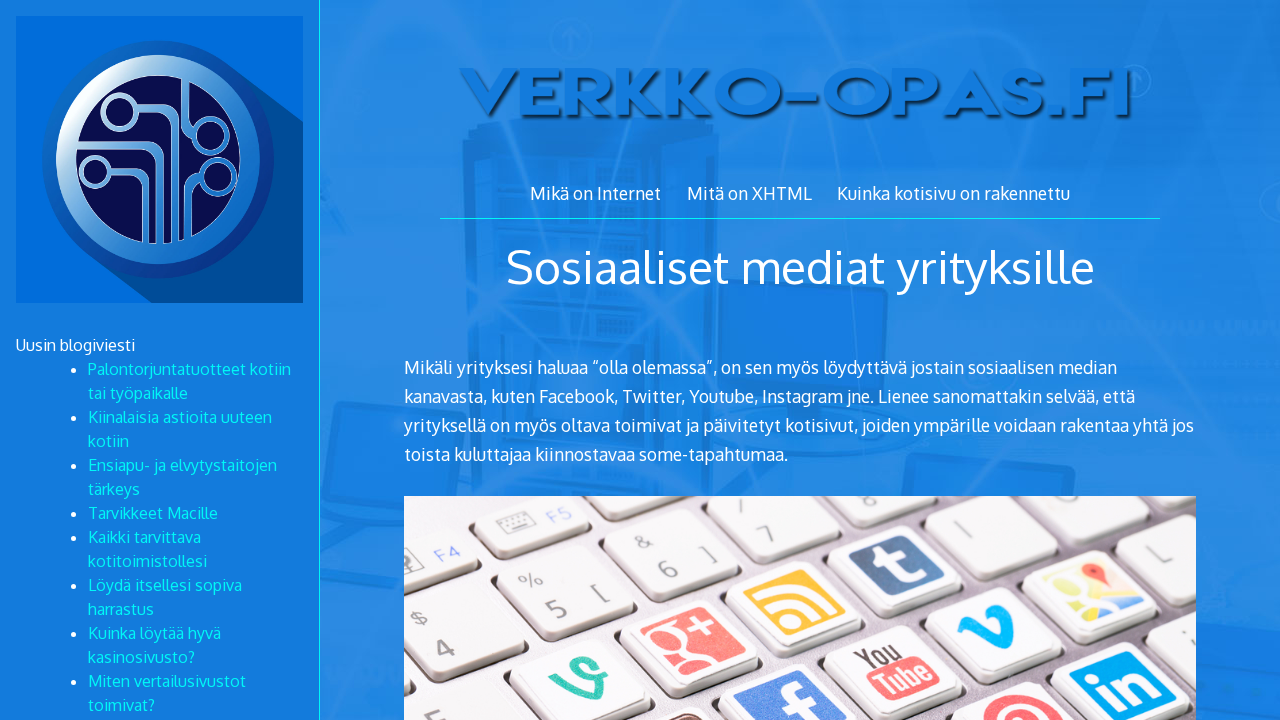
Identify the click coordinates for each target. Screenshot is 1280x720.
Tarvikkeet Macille (153, 513)
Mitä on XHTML (749, 193)
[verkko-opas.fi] (800, 150)
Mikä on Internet (595, 193)
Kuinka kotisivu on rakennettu (953, 193)
